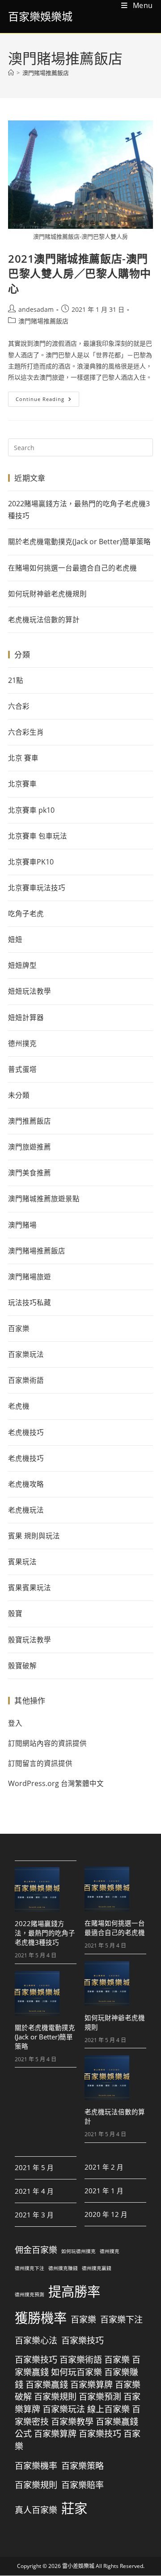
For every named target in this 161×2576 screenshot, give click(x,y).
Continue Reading (47, 397)
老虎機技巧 (26, 1432)
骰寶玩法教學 (30, 1640)
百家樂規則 (36, 2485)
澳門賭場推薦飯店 (46, 73)
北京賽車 (22, 784)
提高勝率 (74, 2292)
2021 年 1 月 (104, 2191)
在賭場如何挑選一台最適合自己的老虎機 (72, 568)
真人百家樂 (36, 2510)
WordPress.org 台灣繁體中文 (56, 1783)
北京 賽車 (23, 758)
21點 (16, 680)
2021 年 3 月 (34, 2215)
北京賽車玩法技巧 (37, 888)
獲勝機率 (41, 2318)
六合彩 (19, 706)
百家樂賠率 (83, 2485)
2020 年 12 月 (106, 2214)
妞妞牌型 (22, 965)
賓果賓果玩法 (30, 1588)
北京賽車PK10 (31, 862)
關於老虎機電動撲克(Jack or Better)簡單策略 (79, 542)
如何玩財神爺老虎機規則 (47, 594)
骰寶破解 (22, 1666)
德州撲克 (22, 1043)
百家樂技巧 (83, 2340)
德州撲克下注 (30, 2269)
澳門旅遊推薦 (30, 1147)
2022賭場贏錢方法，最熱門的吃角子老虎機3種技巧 (79, 510)
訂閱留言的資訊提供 (40, 1763)
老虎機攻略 (26, 1484)
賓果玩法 (22, 1562)
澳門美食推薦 (30, 1173)
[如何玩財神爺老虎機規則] (107, 1984)
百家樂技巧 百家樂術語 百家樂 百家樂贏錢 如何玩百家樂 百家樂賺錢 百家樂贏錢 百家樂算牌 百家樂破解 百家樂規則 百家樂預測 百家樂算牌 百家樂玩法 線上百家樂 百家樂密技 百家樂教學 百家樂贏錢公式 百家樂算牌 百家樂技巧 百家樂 (78, 2403)
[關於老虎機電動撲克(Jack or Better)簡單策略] (37, 1993)
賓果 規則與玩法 (34, 1536)
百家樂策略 (83, 2466)
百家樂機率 (36, 2466)
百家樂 (19, 1328)
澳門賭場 (22, 1225)
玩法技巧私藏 (30, 1302)
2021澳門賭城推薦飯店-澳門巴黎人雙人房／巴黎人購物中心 (80, 273)
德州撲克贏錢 (97, 2269)
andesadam (36, 309)
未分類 (19, 1095)
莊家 (74, 2508)
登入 (15, 1723)
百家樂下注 (121, 2320)
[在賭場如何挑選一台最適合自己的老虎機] (107, 1889)
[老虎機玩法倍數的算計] (107, 2078)
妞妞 (15, 939)
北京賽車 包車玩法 (38, 836)
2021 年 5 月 (34, 2168)
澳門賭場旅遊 (30, 1277)
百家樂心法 (36, 2340)
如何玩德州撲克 (78, 2252)
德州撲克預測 (30, 2295)
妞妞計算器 (26, 1017)
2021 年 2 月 (104, 2167)
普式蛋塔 (22, 1069)
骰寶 (15, 1613)
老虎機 (19, 1406)
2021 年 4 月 (34, 2191)
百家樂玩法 (26, 1354)
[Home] (11, 73)
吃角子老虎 (26, 914)
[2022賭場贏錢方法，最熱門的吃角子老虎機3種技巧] (37, 1890)
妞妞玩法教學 (30, 991)
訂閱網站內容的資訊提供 (47, 1743)
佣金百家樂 (36, 2250)
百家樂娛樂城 (40, 16)
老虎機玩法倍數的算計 (44, 620)
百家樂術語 (26, 1380)
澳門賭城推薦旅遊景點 (44, 1199)
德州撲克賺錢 (63, 2269)
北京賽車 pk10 (31, 810)
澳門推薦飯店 (30, 1121)
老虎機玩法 (26, 1510)
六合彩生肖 (26, 732)
